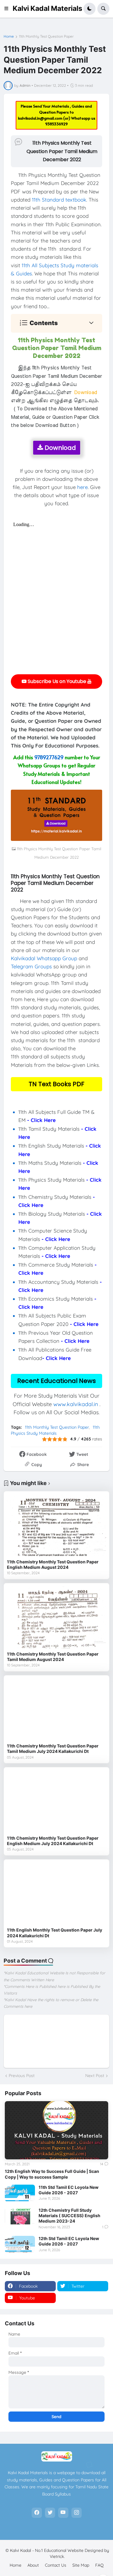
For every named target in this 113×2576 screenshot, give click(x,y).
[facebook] (37, 2513)
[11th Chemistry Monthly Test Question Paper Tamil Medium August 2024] (56, 1617)
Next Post (95, 2076)
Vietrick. (57, 2556)
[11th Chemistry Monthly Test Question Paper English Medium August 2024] (56, 1525)
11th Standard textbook (59, 200)
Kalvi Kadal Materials (47, 8)
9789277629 (49, 757)
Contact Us (56, 2565)
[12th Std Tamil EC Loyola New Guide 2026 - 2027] (20, 2244)
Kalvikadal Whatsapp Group (44, 958)
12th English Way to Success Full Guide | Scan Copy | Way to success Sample (52, 2174)
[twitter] (50, 2513)
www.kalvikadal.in (76, 1404)
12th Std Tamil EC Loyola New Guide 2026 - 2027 (69, 2241)
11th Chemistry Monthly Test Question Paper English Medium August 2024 (53, 1564)
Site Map (81, 2565)
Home (9, 36)
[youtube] (63, 2513)
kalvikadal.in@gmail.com (41, 118)
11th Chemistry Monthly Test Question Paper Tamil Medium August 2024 (53, 1657)
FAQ (99, 2565)
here (82, 487)
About (33, 2565)
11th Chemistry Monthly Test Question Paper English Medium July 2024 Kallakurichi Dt (53, 1841)
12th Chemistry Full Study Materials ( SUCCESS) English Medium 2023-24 (69, 2216)
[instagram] (77, 2513)
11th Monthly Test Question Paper (46, 36)
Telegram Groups (31, 966)
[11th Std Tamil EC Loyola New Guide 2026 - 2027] (20, 2193)
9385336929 (56, 124)
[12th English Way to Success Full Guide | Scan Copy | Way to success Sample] (56, 2130)
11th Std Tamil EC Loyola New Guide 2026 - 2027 (69, 2190)
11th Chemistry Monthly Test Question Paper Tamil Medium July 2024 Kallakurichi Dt (53, 1749)
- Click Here (41, 1120)
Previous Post (22, 2076)
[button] (8, 9)
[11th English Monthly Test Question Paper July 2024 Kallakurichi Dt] (56, 1893)
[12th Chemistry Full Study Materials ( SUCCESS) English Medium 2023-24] (20, 2216)
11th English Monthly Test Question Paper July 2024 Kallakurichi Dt (55, 1933)
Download (60, 448)
